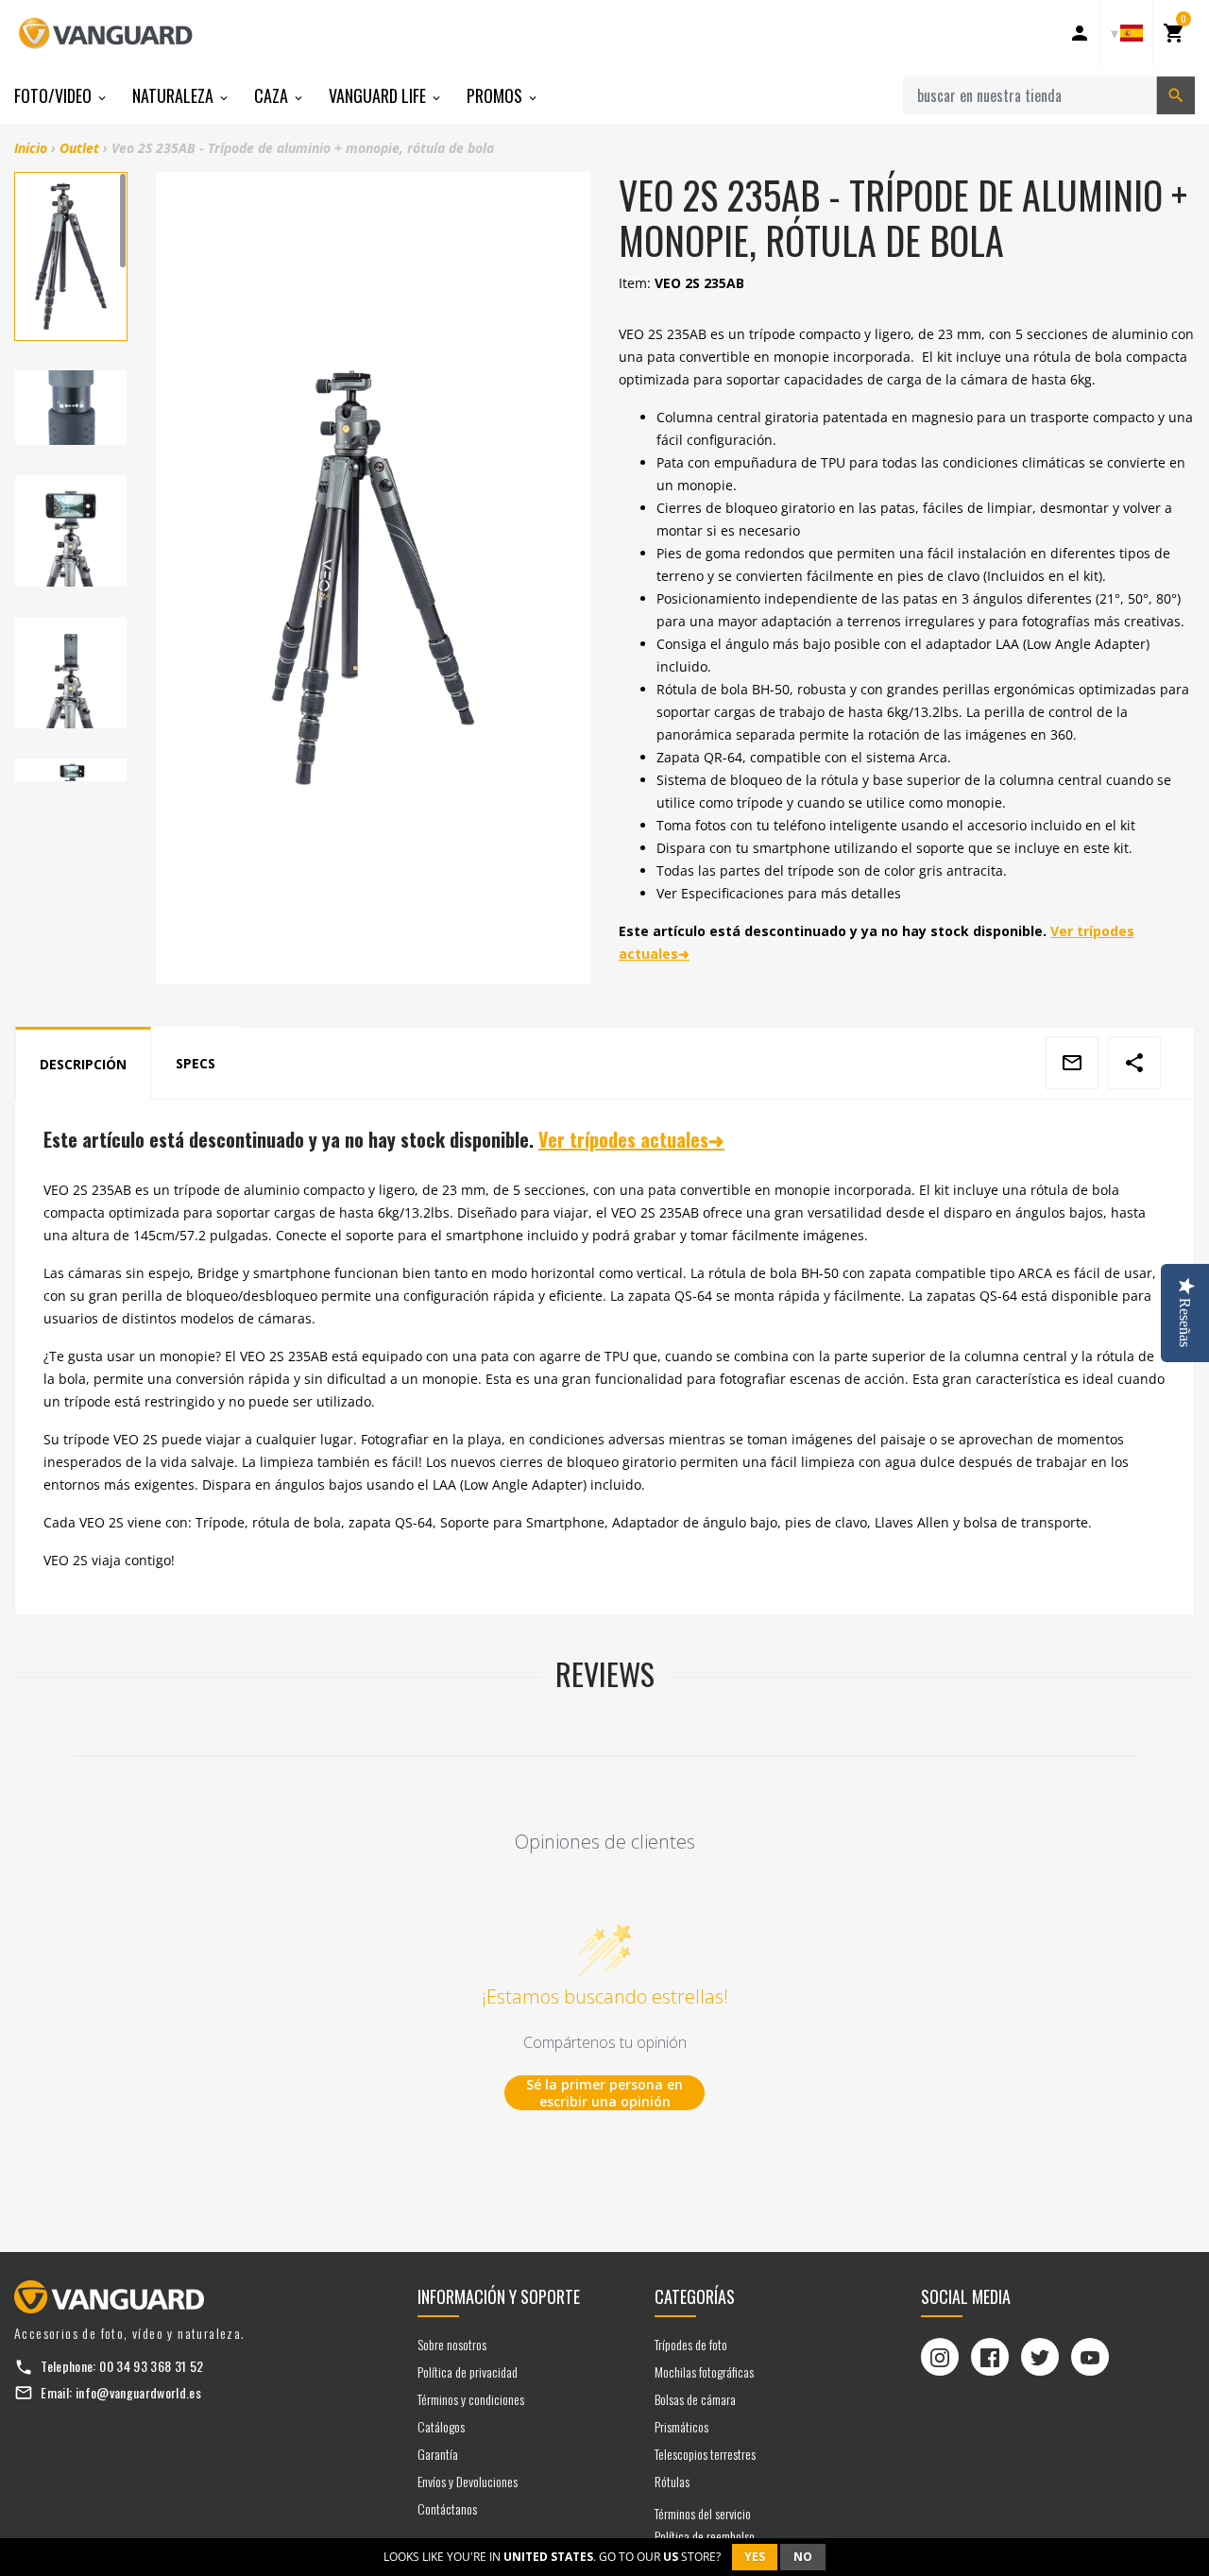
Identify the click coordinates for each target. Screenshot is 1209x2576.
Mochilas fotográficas (704, 2371)
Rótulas (672, 2481)
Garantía (438, 2454)
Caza (273, 95)
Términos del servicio (703, 2513)
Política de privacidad (468, 2371)
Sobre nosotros (452, 2344)
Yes (755, 2557)
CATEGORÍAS (695, 2296)
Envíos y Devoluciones (468, 2481)
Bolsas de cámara (695, 2399)
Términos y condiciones (471, 2399)
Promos (496, 95)
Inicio (31, 148)
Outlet (79, 148)
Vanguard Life (379, 95)
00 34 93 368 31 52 (151, 2366)
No (803, 2557)
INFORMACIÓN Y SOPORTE (499, 2296)
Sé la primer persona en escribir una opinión (604, 2093)
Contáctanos (447, 2508)
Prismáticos (681, 2426)
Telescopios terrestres (705, 2454)
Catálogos (441, 2426)
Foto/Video (55, 95)
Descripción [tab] (83, 1064)
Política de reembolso (705, 2536)
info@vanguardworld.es (138, 2392)
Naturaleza (175, 95)
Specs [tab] (196, 1063)
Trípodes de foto (691, 2344)
